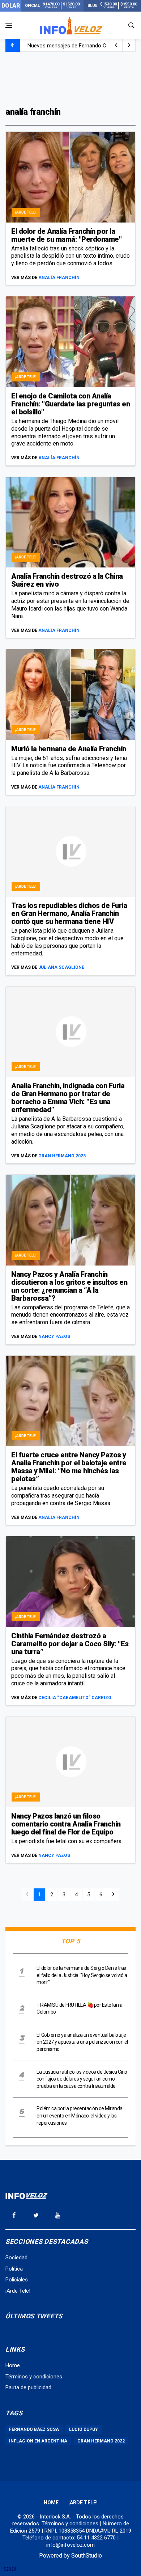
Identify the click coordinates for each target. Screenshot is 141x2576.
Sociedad (16, 2258)
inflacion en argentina (38, 2441)
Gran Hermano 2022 (101, 2441)
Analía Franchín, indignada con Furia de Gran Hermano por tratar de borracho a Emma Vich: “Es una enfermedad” (68, 1098)
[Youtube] (58, 2215)
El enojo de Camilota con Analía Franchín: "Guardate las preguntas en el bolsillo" (70, 404)
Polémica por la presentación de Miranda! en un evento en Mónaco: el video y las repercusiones (80, 2115)
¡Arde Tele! (26, 212)
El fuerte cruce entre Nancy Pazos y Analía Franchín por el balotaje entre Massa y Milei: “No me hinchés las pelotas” (69, 1467)
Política (14, 2269)
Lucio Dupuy (84, 2429)
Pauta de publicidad (28, 2387)
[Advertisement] (70, 79)
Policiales (17, 2280)
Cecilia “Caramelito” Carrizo (75, 1698)
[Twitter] (36, 2215)
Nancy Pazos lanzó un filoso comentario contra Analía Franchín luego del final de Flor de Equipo (66, 1824)
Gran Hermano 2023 (62, 1156)
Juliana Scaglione (61, 967)
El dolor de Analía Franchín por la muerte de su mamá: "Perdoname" (66, 235)
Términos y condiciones (34, 2377)
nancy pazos (54, 1336)
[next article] (116, 45)
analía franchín (59, 278)
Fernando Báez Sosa (34, 2429)
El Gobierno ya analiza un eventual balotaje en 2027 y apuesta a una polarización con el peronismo (82, 2042)
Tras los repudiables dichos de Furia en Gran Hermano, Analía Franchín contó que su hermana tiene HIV (69, 913)
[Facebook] (14, 2215)
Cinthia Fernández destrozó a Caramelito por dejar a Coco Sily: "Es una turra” (70, 1644)
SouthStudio (87, 2556)
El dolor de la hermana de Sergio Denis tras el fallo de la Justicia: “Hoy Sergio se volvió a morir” (82, 1975)
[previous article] (129, 45)
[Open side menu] (9, 25)
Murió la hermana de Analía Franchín (69, 749)
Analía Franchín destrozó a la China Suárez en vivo (67, 580)
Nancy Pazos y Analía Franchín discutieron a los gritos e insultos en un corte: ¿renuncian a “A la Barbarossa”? (69, 1286)
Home (13, 2365)
